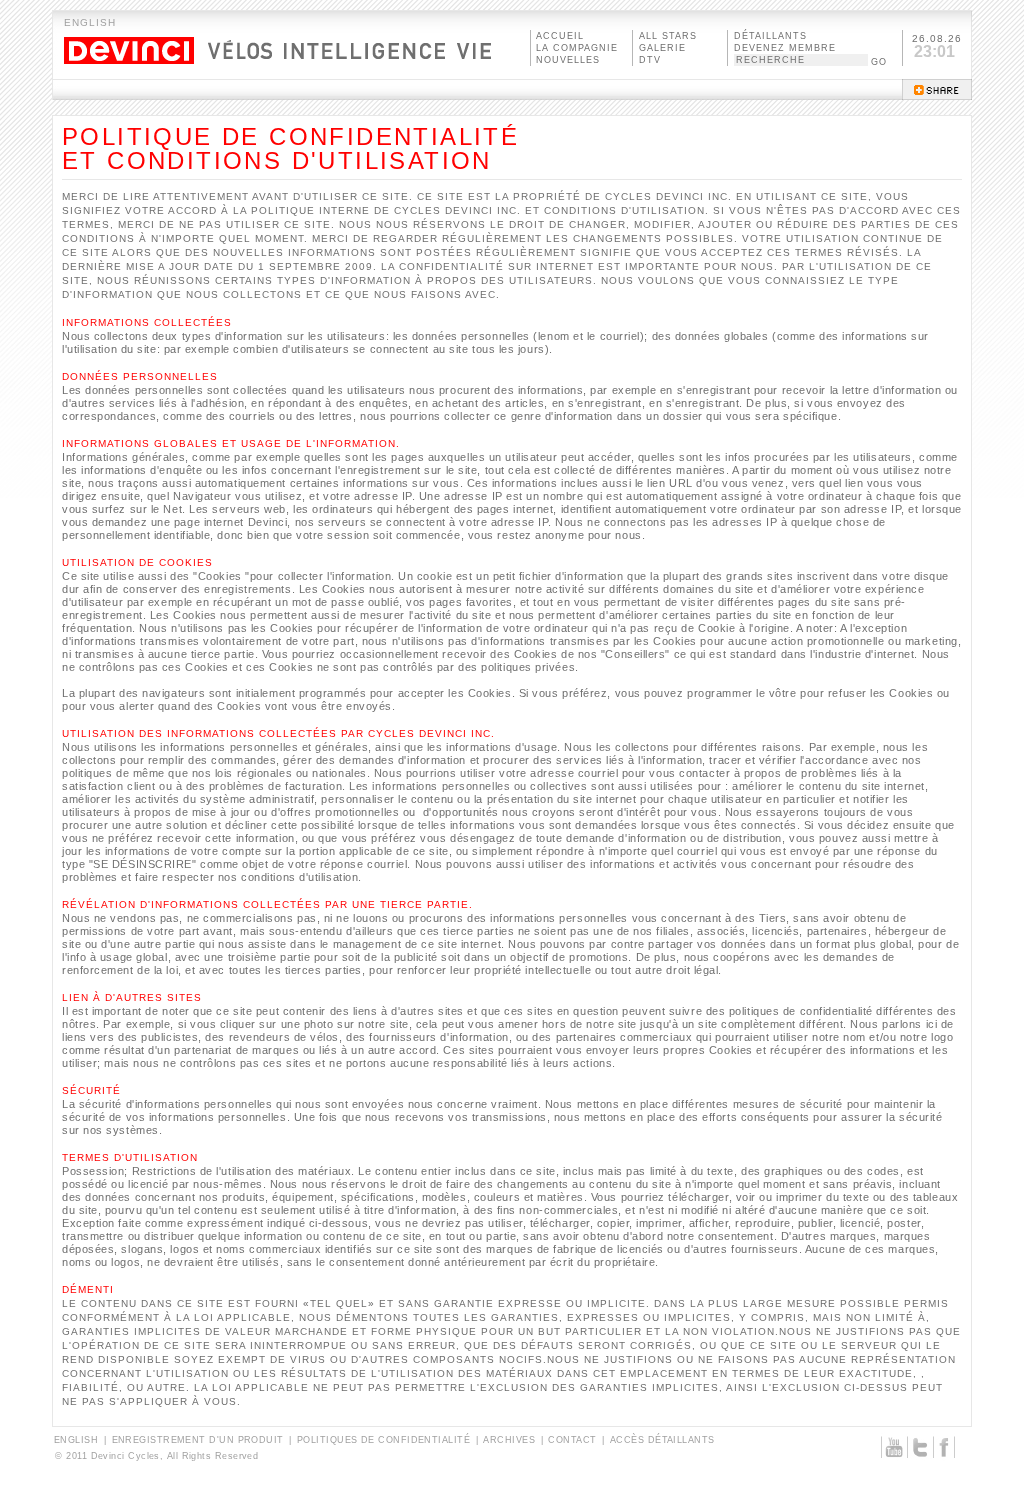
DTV (650, 60)
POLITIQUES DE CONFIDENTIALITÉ (383, 1440)
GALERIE (662, 48)
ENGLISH (90, 22)
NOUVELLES (568, 60)
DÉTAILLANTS (770, 36)
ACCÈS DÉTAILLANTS (662, 1440)
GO (879, 62)
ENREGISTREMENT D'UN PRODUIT (198, 1440)
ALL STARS (668, 36)
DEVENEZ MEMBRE (785, 48)
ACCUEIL (560, 36)
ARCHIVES (509, 1440)
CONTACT (572, 1440)
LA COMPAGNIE (577, 48)
